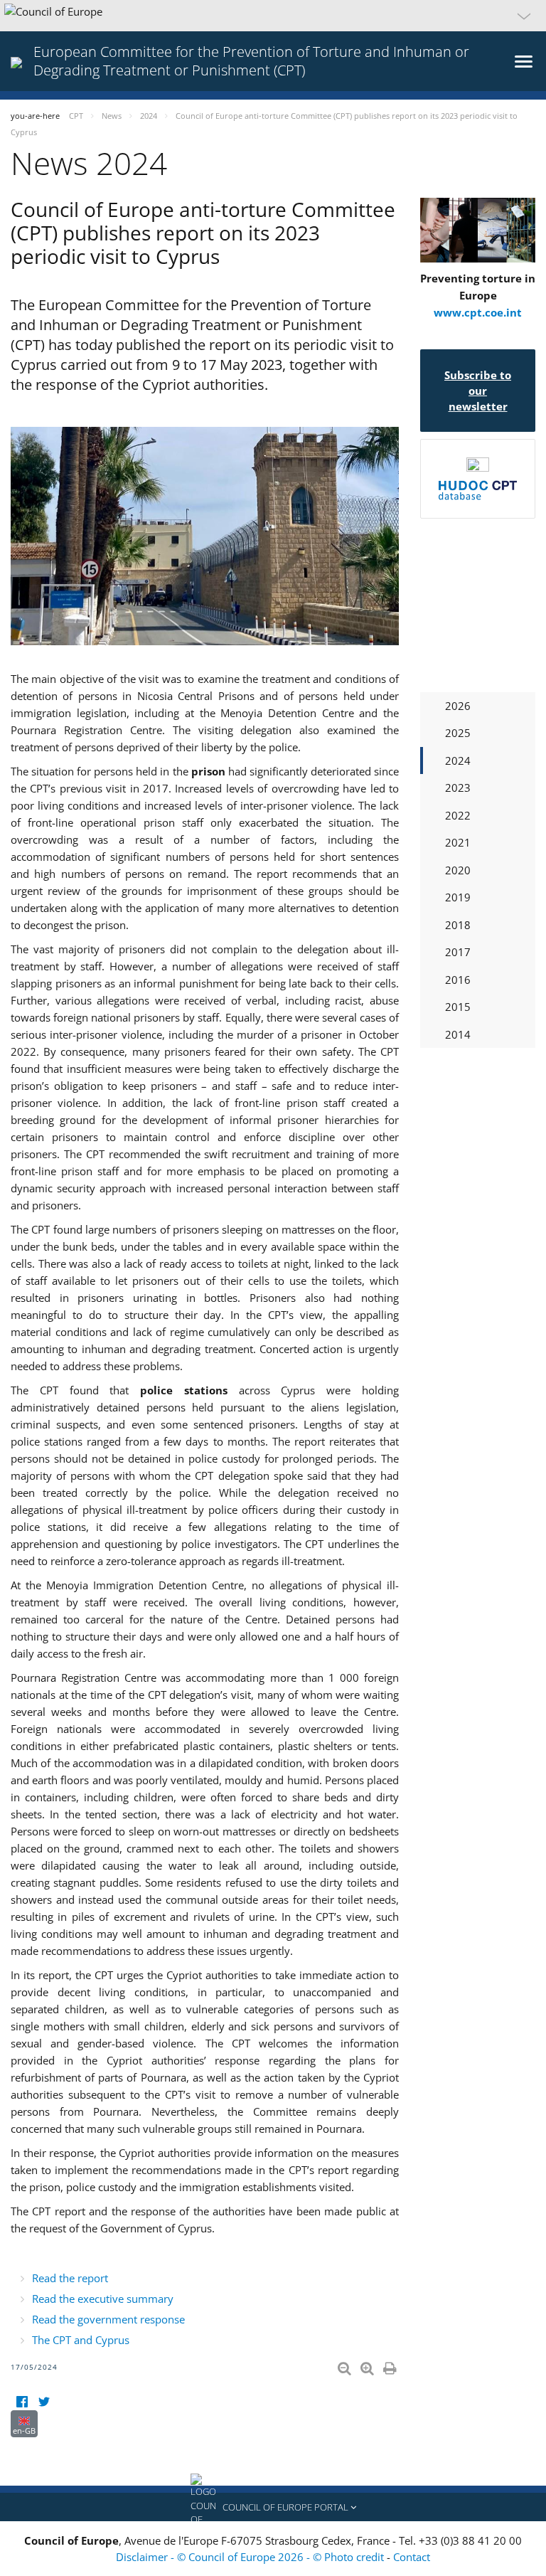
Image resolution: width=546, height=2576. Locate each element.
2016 (458, 980)
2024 (458, 760)
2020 (458, 870)
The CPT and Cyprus (81, 2340)
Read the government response (108, 2319)
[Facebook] (22, 2401)
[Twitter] (44, 2401)
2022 (458, 815)
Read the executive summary (103, 2299)
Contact (412, 2557)
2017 (458, 952)
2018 (458, 925)
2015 (458, 1007)
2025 (458, 733)
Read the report (70, 2278)
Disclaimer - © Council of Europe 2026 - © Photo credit (251, 2557)
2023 (458, 788)
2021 (458, 842)
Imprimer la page (391, 2365)
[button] (273, 16)
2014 (458, 1034)
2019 (458, 897)
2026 (458, 706)
